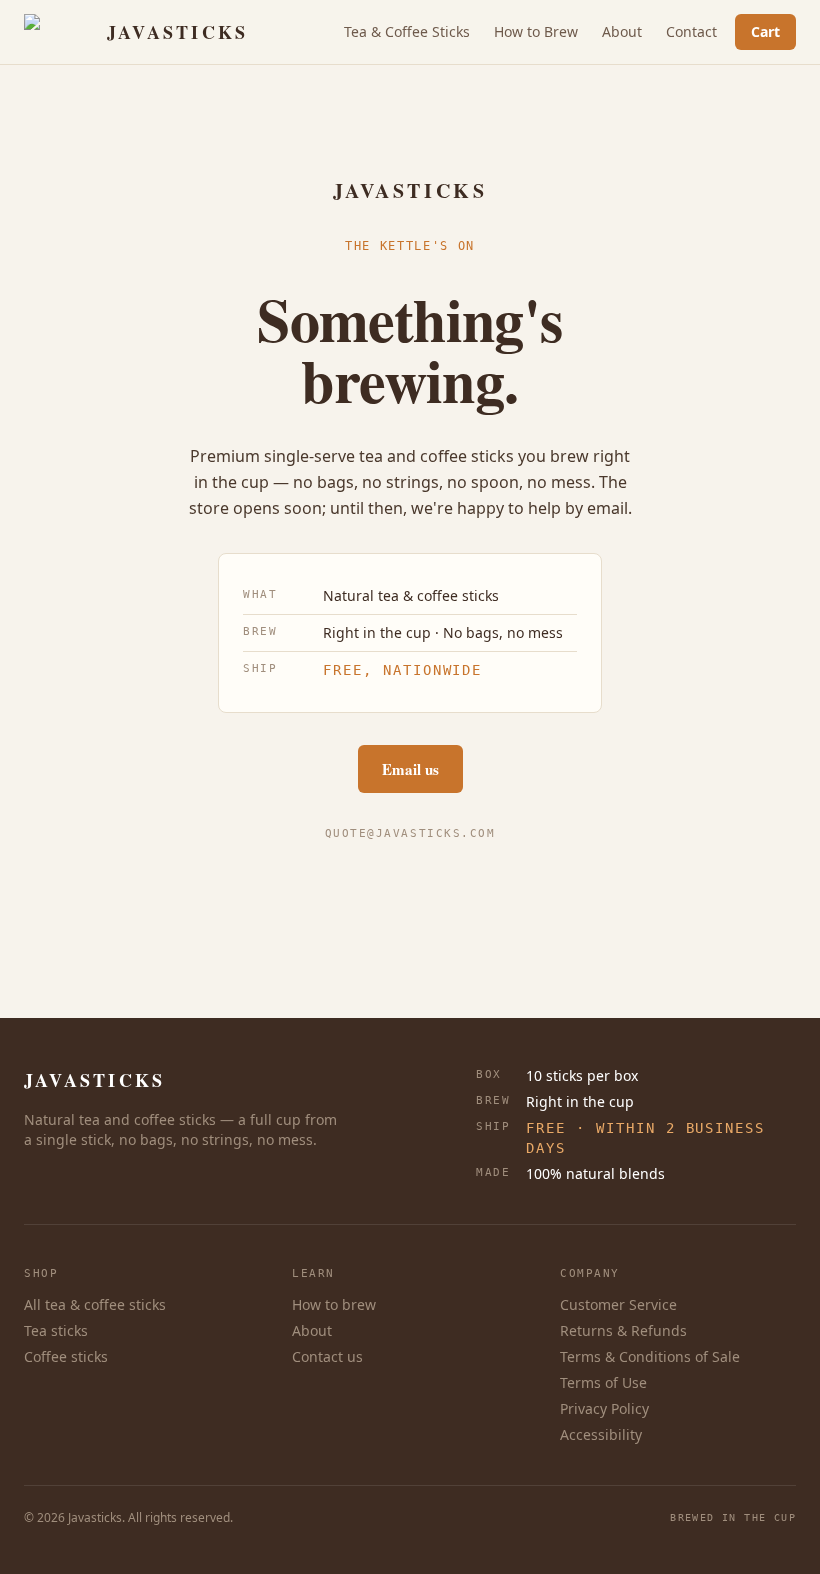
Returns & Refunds (623, 1330)
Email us (410, 769)
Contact (691, 31)
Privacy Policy (604, 1408)
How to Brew (536, 31)
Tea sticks (56, 1330)
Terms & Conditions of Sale (650, 1356)
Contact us (327, 1356)
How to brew (334, 1304)
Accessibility (601, 1434)
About (622, 31)
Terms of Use (603, 1382)
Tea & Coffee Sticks (407, 31)
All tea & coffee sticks (95, 1304)
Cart (765, 31)
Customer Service (618, 1304)
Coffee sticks (66, 1356)
